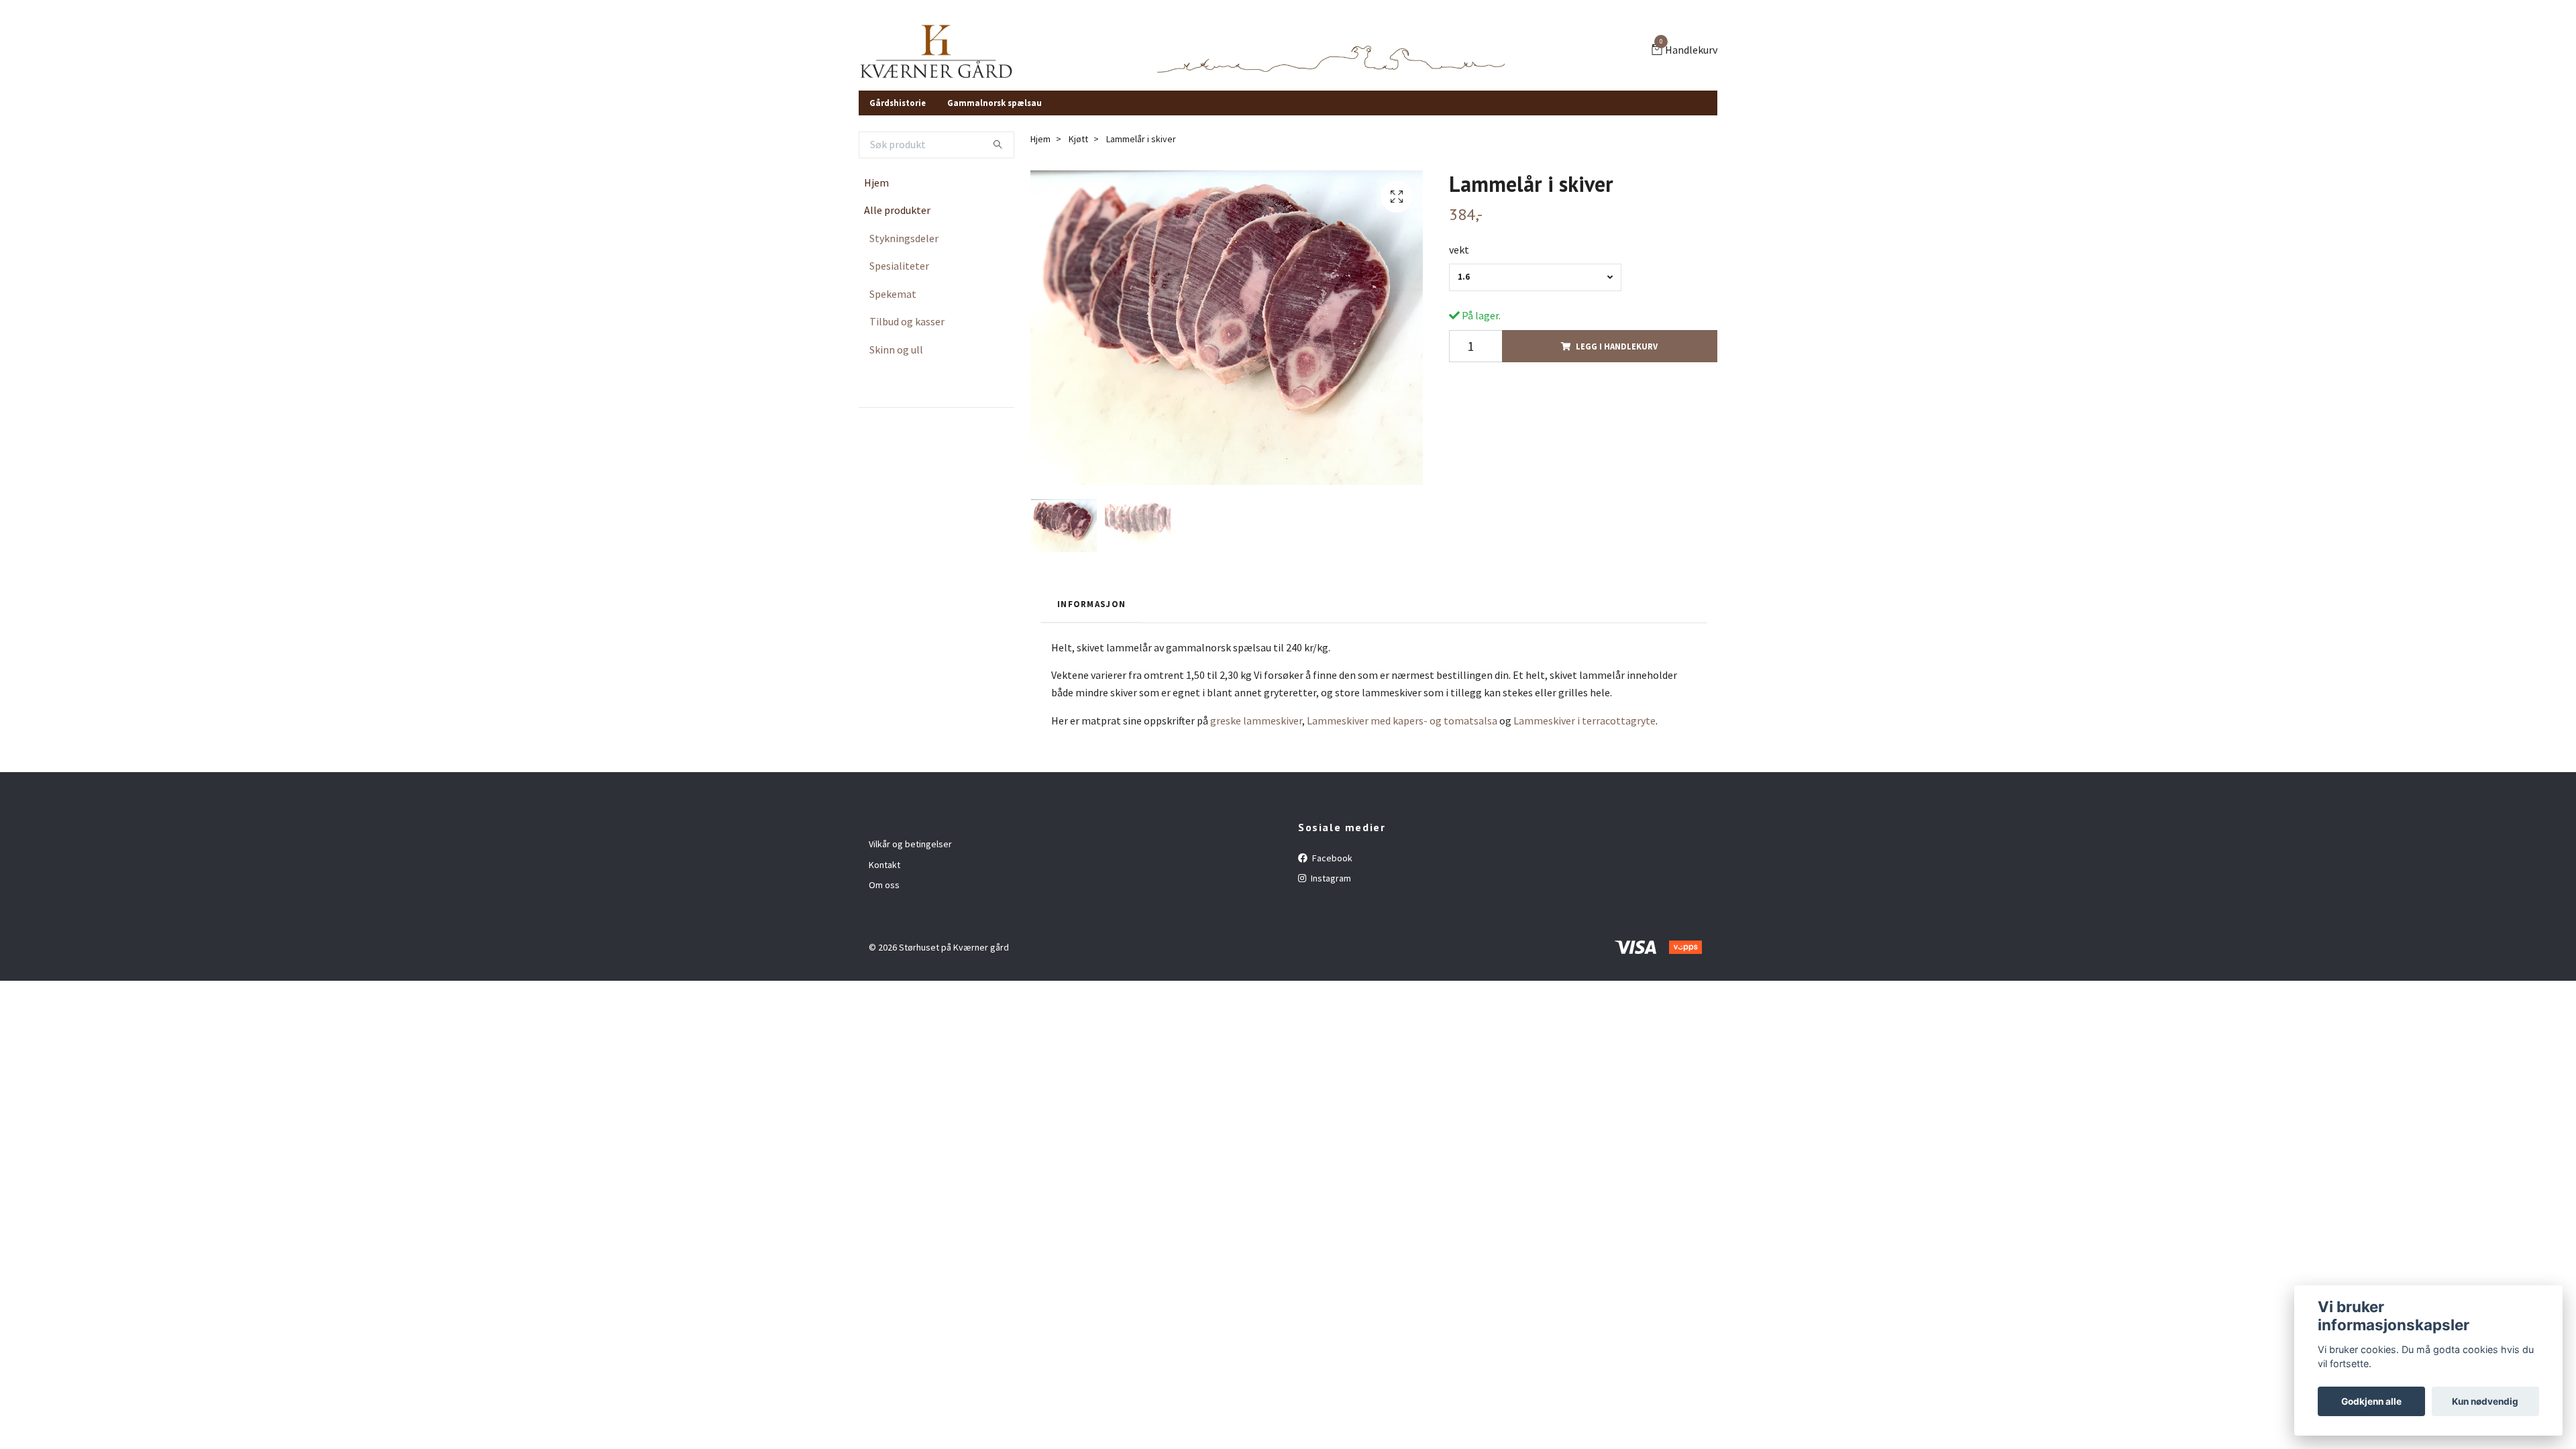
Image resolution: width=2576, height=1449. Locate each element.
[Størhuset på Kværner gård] (936, 51)
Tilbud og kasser (907, 321)
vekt (1459, 250)
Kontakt (884, 865)
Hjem (876, 182)
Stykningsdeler (904, 238)
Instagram (1330, 878)
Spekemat (893, 294)
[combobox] (1535, 277)
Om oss (884, 885)
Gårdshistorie (898, 103)
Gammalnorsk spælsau (995, 103)
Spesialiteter (899, 266)
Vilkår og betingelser (910, 844)
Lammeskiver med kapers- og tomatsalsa (1402, 720)
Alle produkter (897, 210)
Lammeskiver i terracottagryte (1585, 720)
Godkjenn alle (2371, 1401)
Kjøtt (1078, 139)
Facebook (1331, 858)
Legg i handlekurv (1617, 346)
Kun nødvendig (2485, 1401)
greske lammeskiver (1256, 720)
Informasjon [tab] (1091, 604)
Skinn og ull (896, 350)
